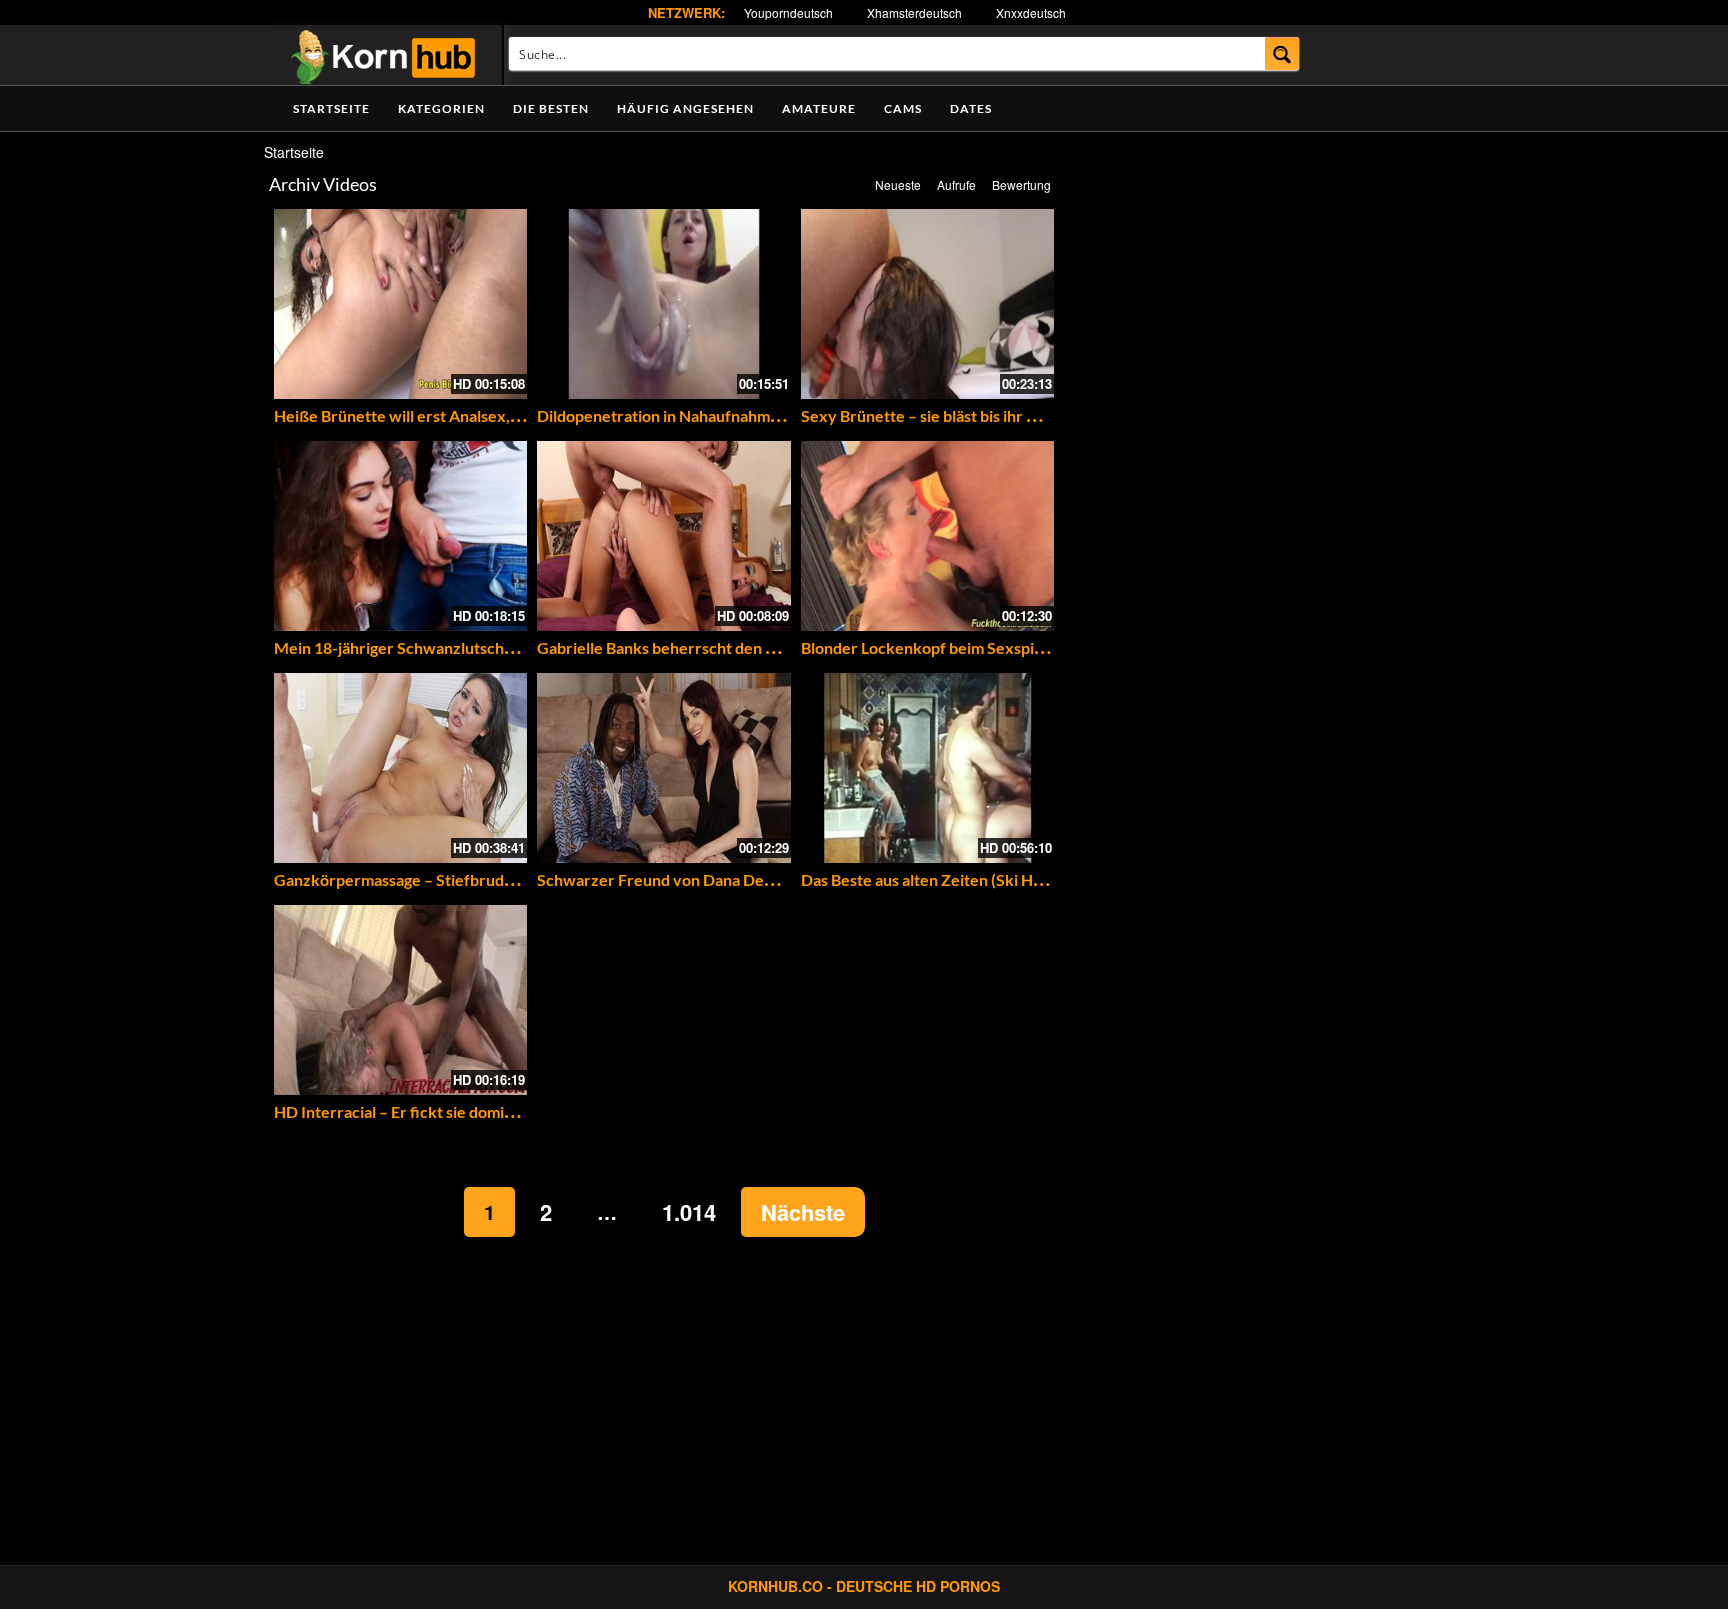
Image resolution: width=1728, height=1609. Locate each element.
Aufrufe (956, 184)
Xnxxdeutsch (1031, 12)
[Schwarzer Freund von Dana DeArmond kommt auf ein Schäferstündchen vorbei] (663, 768)
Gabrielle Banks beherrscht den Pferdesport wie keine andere (758, 647)
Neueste (898, 184)
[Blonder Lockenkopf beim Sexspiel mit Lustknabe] (927, 536)
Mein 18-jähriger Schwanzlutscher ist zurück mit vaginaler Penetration (525, 647)
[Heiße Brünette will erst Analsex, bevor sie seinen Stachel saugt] (400, 304)
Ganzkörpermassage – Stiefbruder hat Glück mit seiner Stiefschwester (525, 879)
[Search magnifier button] (1282, 53)
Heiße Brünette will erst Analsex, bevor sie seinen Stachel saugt (500, 415)
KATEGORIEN (441, 108)
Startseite (331, 108)
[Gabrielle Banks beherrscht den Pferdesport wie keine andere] (663, 536)
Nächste (803, 1212)
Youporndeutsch (788, 12)
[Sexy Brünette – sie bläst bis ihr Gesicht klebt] (927, 304)
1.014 (689, 1212)
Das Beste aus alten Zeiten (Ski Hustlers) (944, 879)
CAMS (903, 108)
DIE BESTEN (551, 108)
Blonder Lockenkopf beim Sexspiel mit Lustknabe (975, 647)
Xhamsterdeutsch (914, 12)
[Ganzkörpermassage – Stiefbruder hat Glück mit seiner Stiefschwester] (400, 768)
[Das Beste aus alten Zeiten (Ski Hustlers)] (927, 768)
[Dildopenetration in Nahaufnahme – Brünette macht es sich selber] (663, 304)
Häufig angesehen (685, 108)
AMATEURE (819, 108)
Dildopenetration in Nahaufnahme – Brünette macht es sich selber (770, 415)
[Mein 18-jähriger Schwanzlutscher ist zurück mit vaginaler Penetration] (400, 536)
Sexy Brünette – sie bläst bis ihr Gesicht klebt (961, 415)
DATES (971, 108)
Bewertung (1021, 184)
